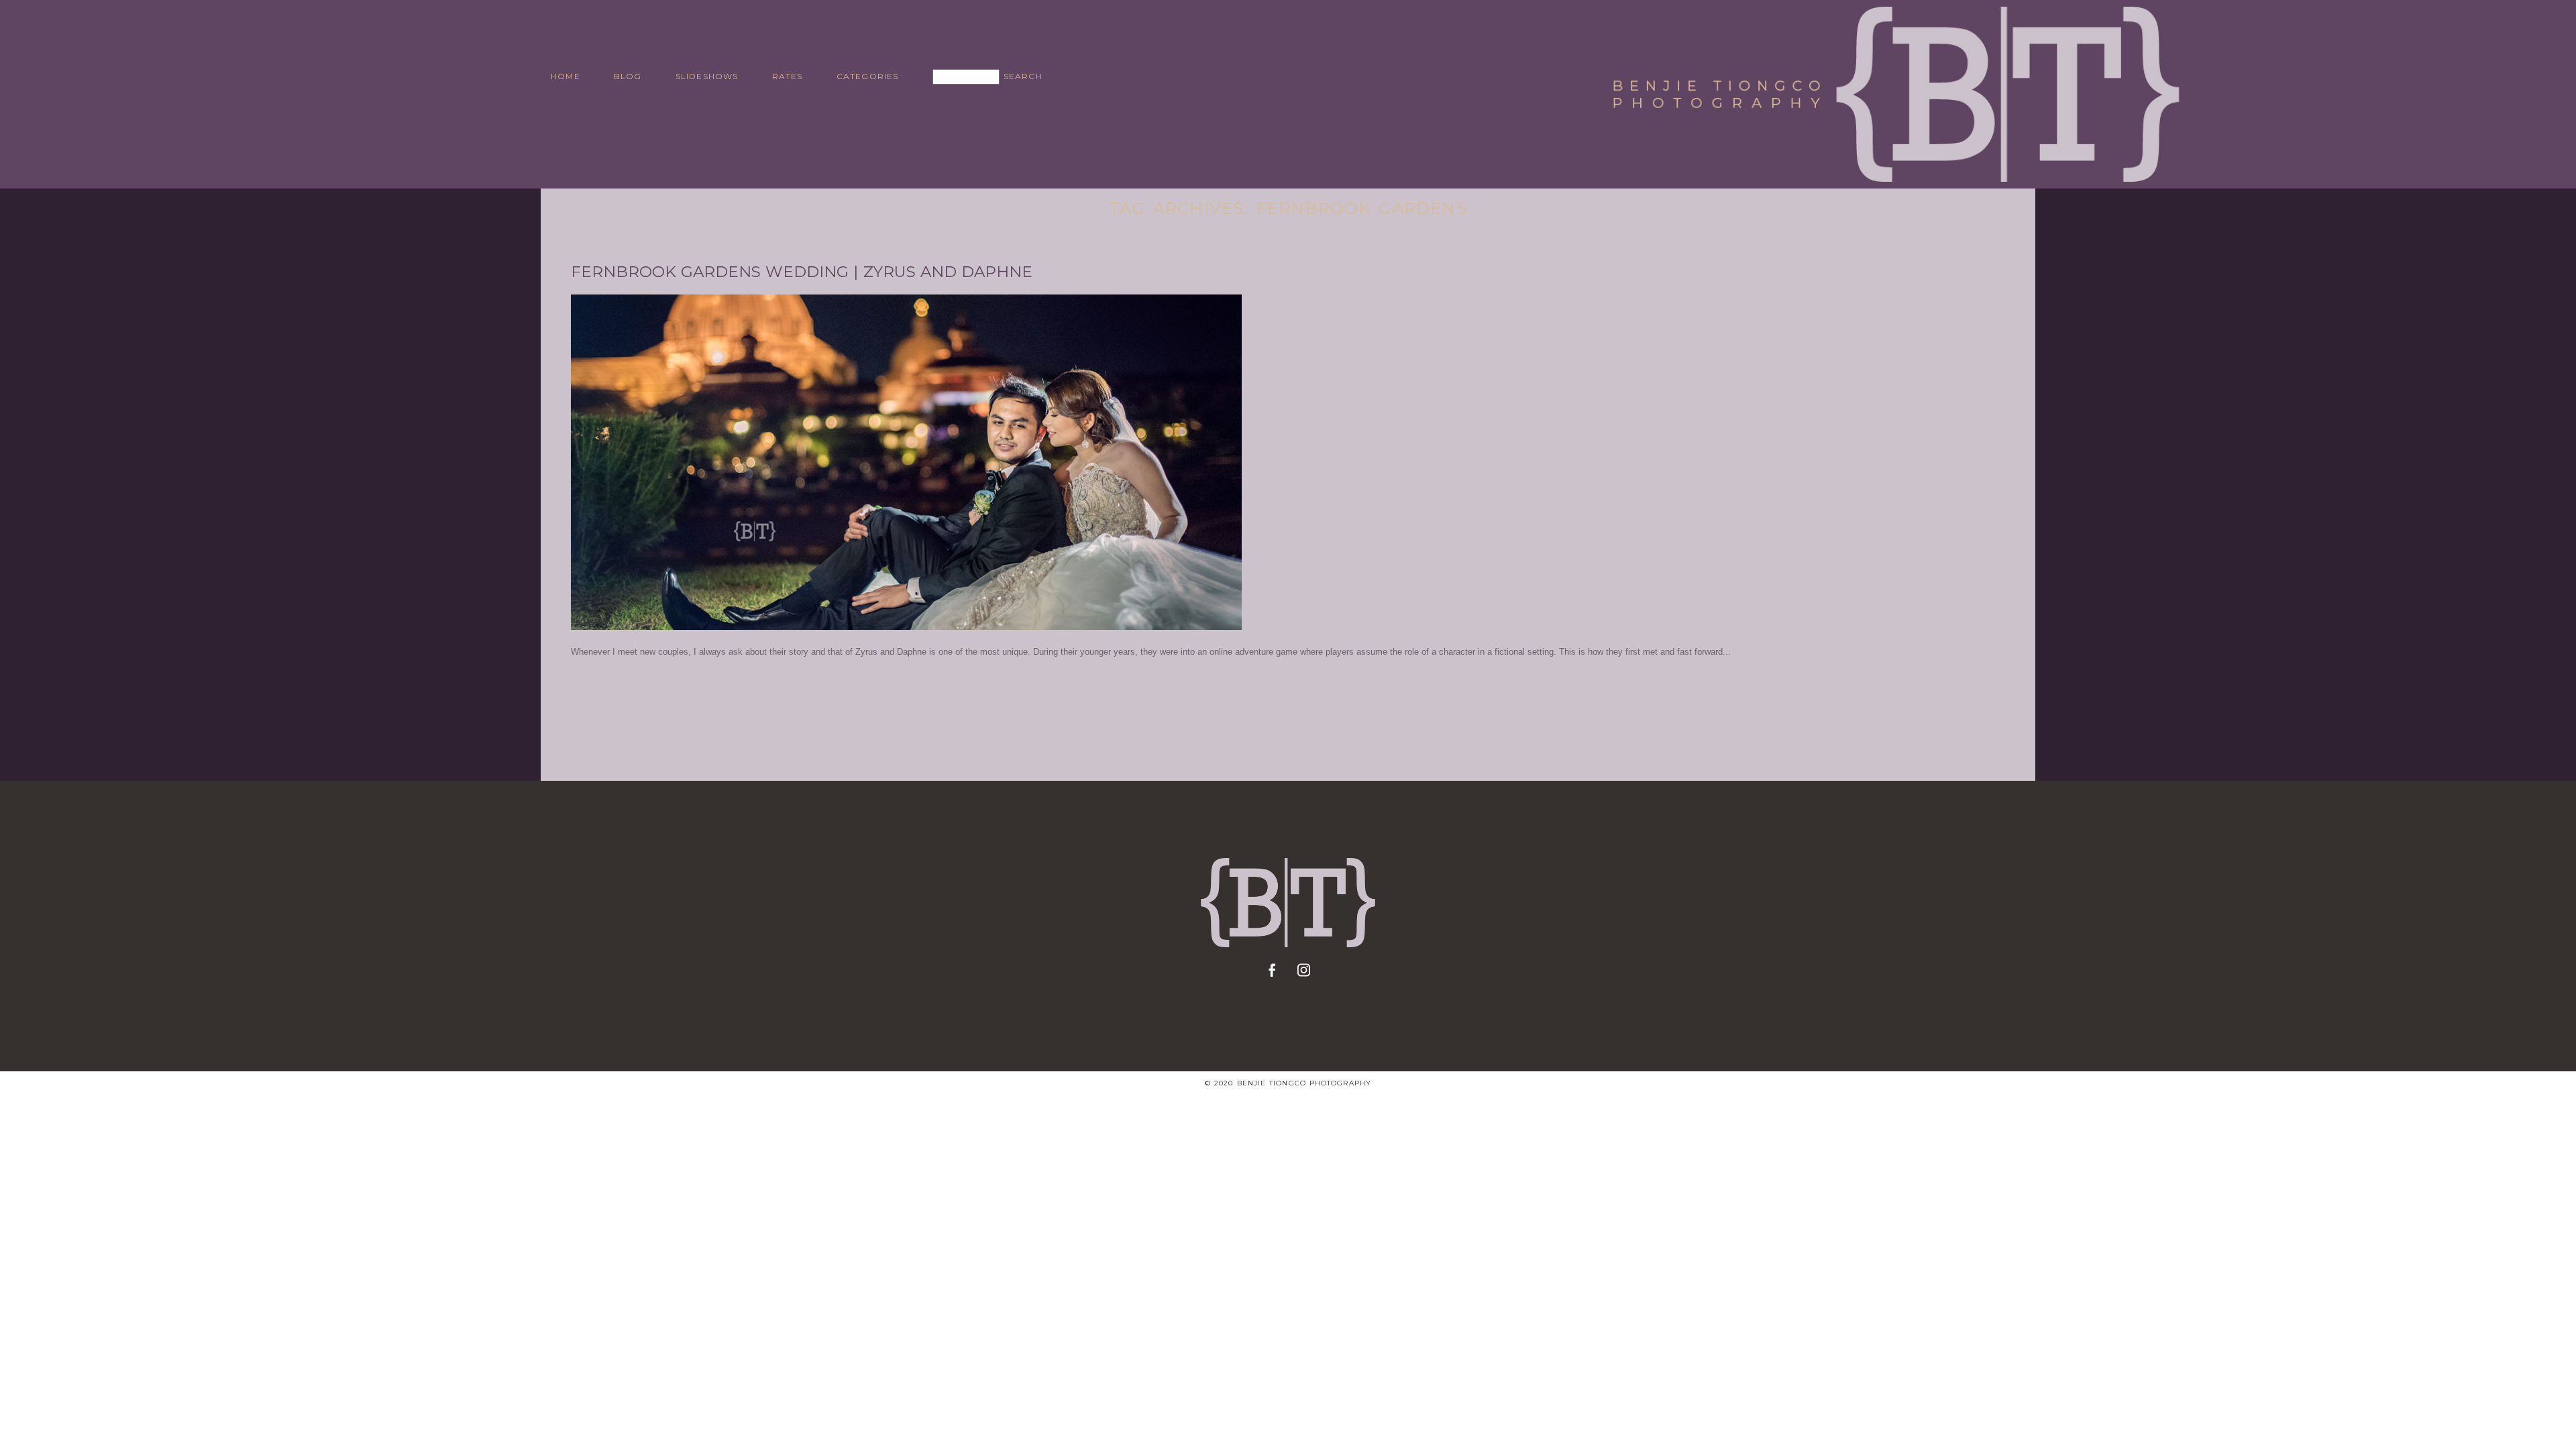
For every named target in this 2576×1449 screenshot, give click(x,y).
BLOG (628, 76)
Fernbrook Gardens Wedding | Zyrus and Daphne (802, 272)
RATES (788, 76)
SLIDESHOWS (707, 76)
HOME (566, 76)
